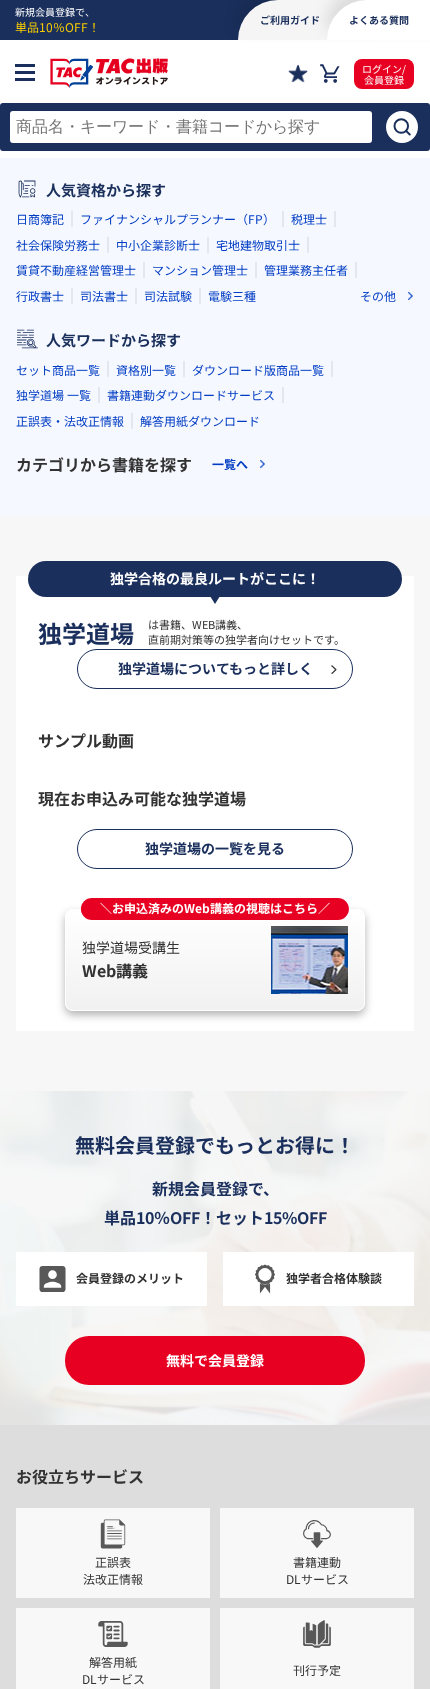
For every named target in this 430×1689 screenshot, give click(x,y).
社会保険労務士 (58, 244)
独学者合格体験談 (334, 1277)
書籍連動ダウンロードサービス (191, 394)
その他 (378, 296)
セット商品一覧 (58, 369)
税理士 (309, 218)
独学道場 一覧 (53, 394)
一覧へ (230, 464)
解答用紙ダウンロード (200, 420)
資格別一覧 (146, 369)
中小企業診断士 (158, 244)
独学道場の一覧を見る (215, 848)
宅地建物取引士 (258, 244)
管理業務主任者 (306, 269)
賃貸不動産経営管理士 (76, 269)
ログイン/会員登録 (384, 74)
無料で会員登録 (215, 1360)
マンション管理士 (200, 269)
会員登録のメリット (130, 1277)
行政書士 (40, 295)
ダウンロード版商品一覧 (258, 369)
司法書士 (104, 295)
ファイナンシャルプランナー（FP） (177, 218)
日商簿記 (40, 218)
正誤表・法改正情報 (70, 420)
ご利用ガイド (290, 19)
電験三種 (232, 295)
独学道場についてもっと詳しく (215, 668)
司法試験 (168, 295)
